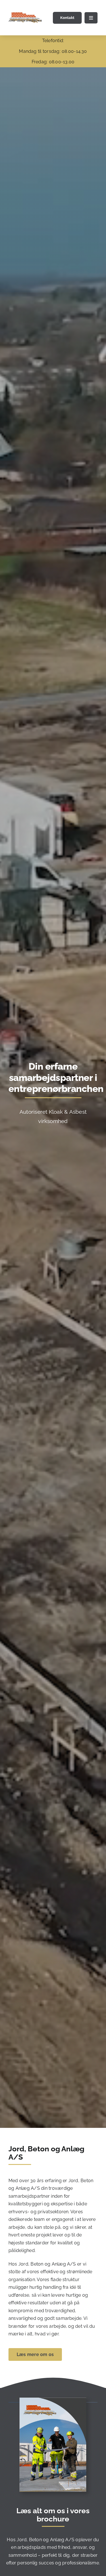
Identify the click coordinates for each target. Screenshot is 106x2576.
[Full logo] (25, 15)
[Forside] (53, 2400)
